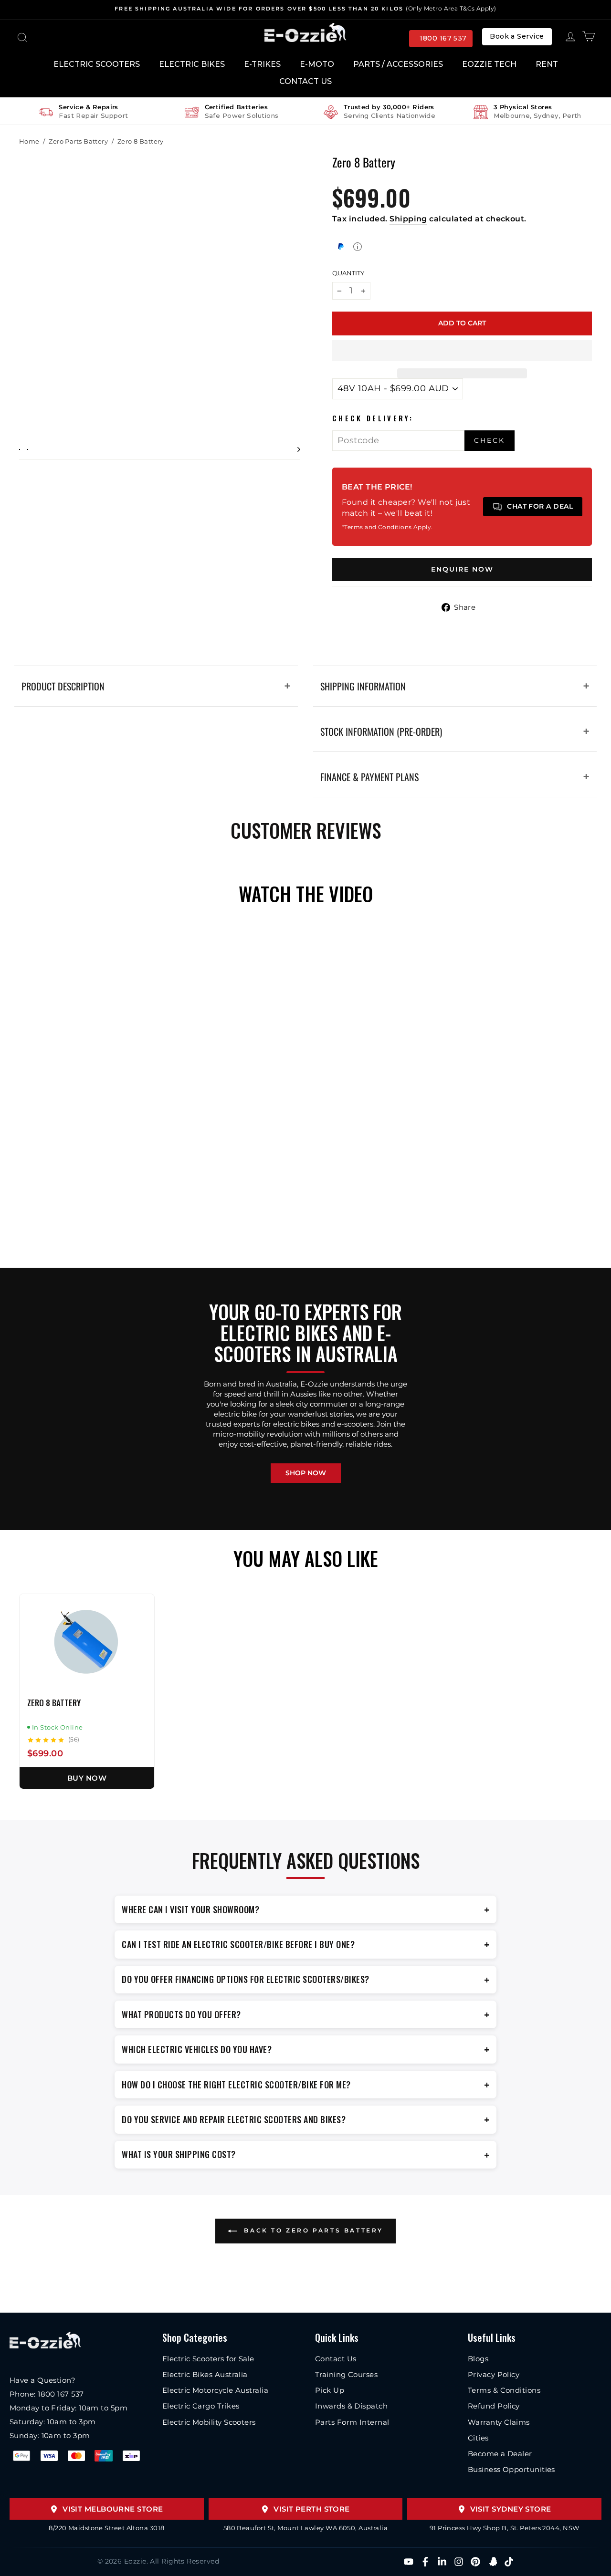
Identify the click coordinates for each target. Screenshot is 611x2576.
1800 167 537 (443, 38)
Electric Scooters (97, 64)
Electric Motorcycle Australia (215, 2390)
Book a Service (517, 36)
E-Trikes (262, 64)
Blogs (478, 2359)
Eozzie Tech (489, 64)
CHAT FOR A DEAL (540, 506)
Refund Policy (494, 2406)
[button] (462, 351)
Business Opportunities (511, 2469)
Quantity (348, 273)
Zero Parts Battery (78, 141)
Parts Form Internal (352, 2422)
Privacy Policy (494, 2374)
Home (29, 141)
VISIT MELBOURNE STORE (113, 2509)
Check (490, 440)
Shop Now (306, 1473)
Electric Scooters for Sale (208, 2359)
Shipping (408, 219)
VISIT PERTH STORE (312, 2509)
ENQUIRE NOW (462, 569)
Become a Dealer (500, 2454)
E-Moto (317, 64)
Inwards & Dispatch (351, 2406)
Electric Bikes (192, 64)
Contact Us (305, 81)
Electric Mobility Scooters (209, 2422)
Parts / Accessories (398, 64)
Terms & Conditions (504, 2390)
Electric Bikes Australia (205, 2374)
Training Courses (346, 2374)
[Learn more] (358, 247)
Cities (478, 2438)
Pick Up (330, 2390)
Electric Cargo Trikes (201, 2406)
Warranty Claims (499, 2422)
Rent (547, 64)
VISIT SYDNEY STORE (511, 2509)
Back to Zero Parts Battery (312, 2230)
